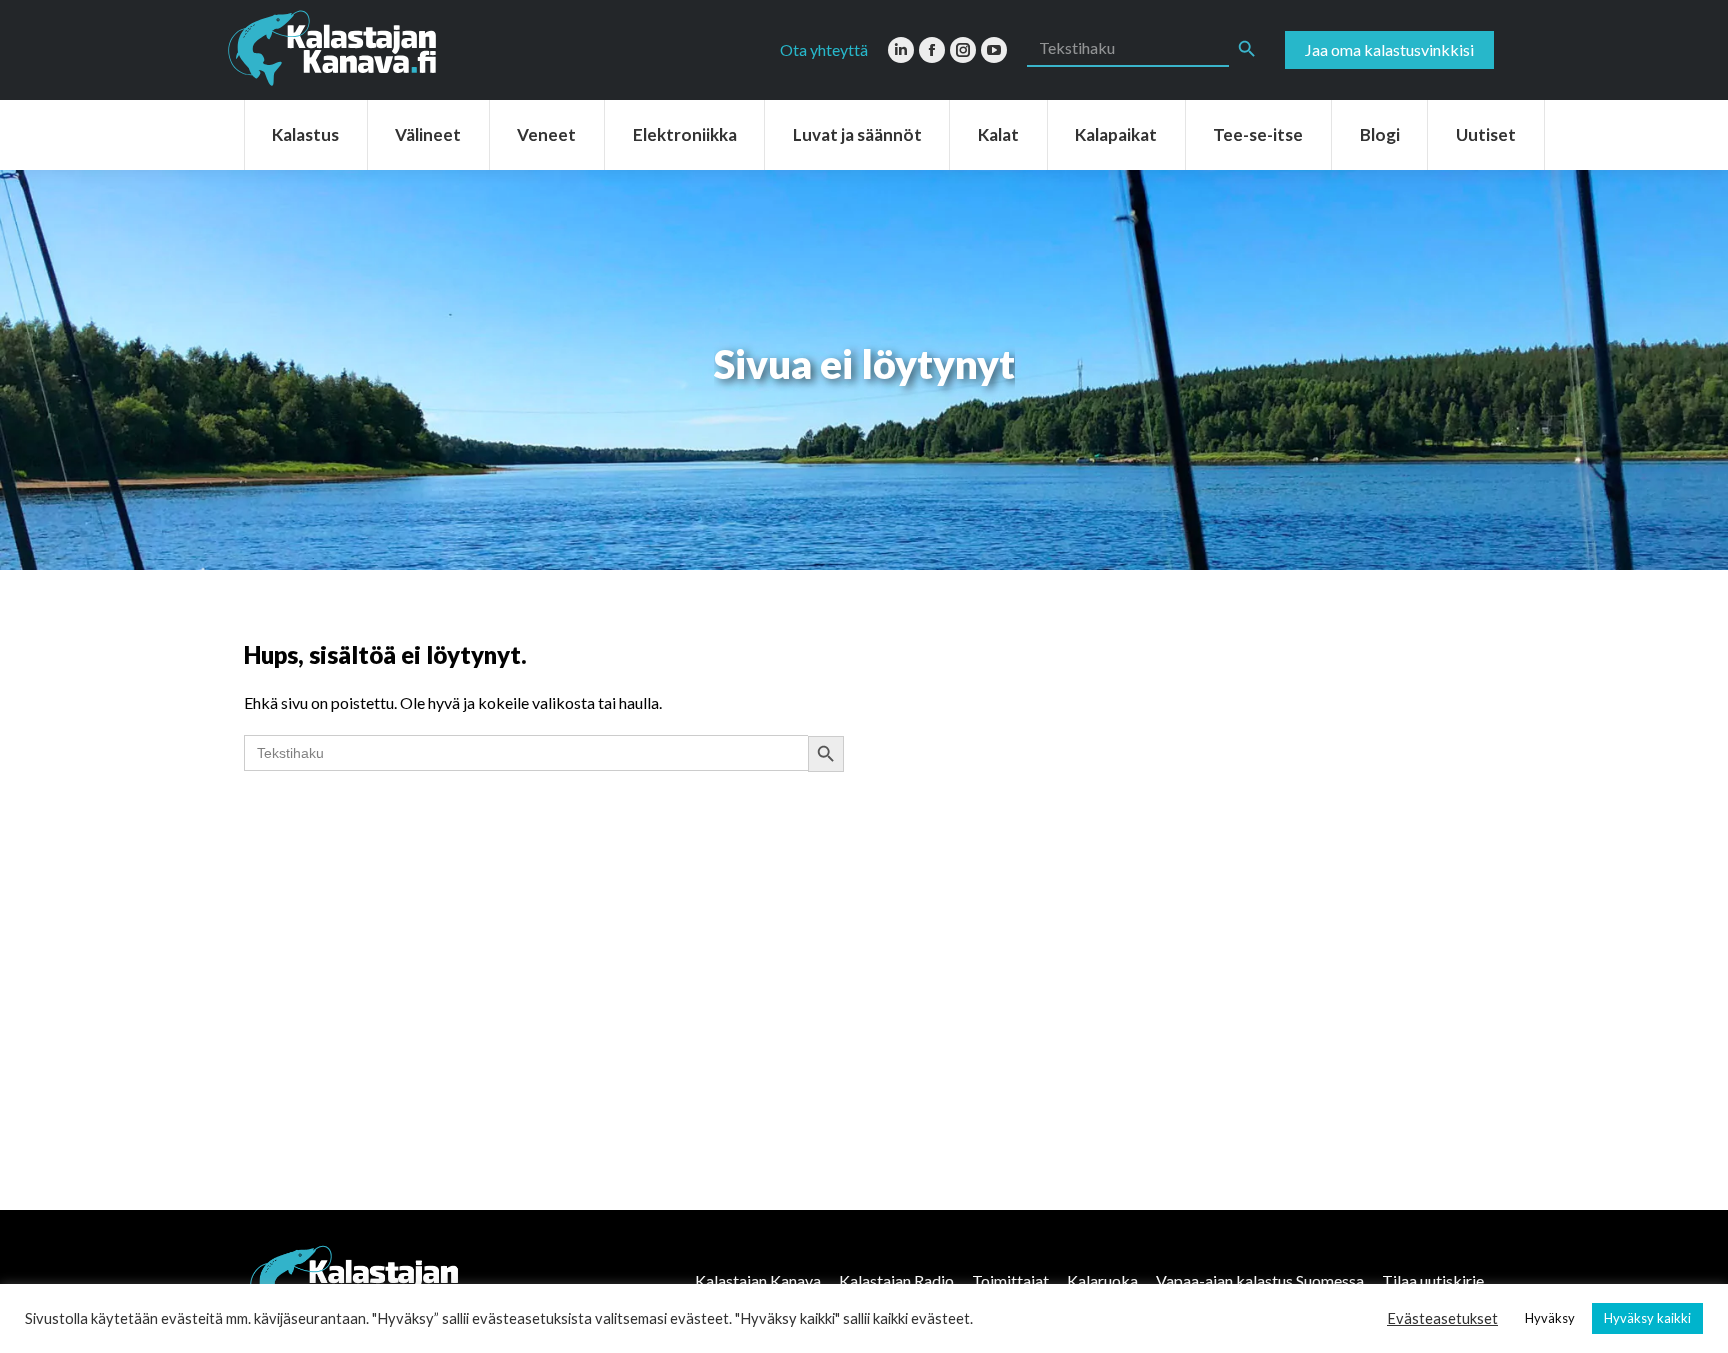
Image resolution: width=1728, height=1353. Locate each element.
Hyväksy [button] (1550, 1318)
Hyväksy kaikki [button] (1647, 1318)
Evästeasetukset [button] (1442, 1318)
